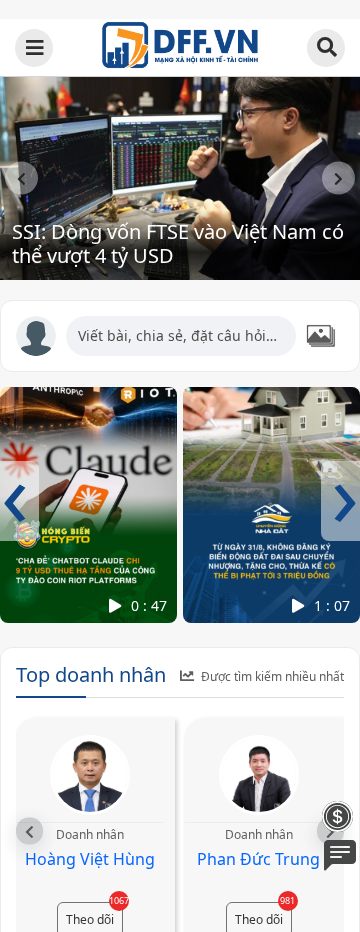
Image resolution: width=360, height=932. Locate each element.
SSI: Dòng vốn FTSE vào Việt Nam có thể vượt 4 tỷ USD (178, 243)
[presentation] (21, 178)
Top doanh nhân (91, 674)
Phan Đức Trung (258, 859)
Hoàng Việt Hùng (90, 859)
